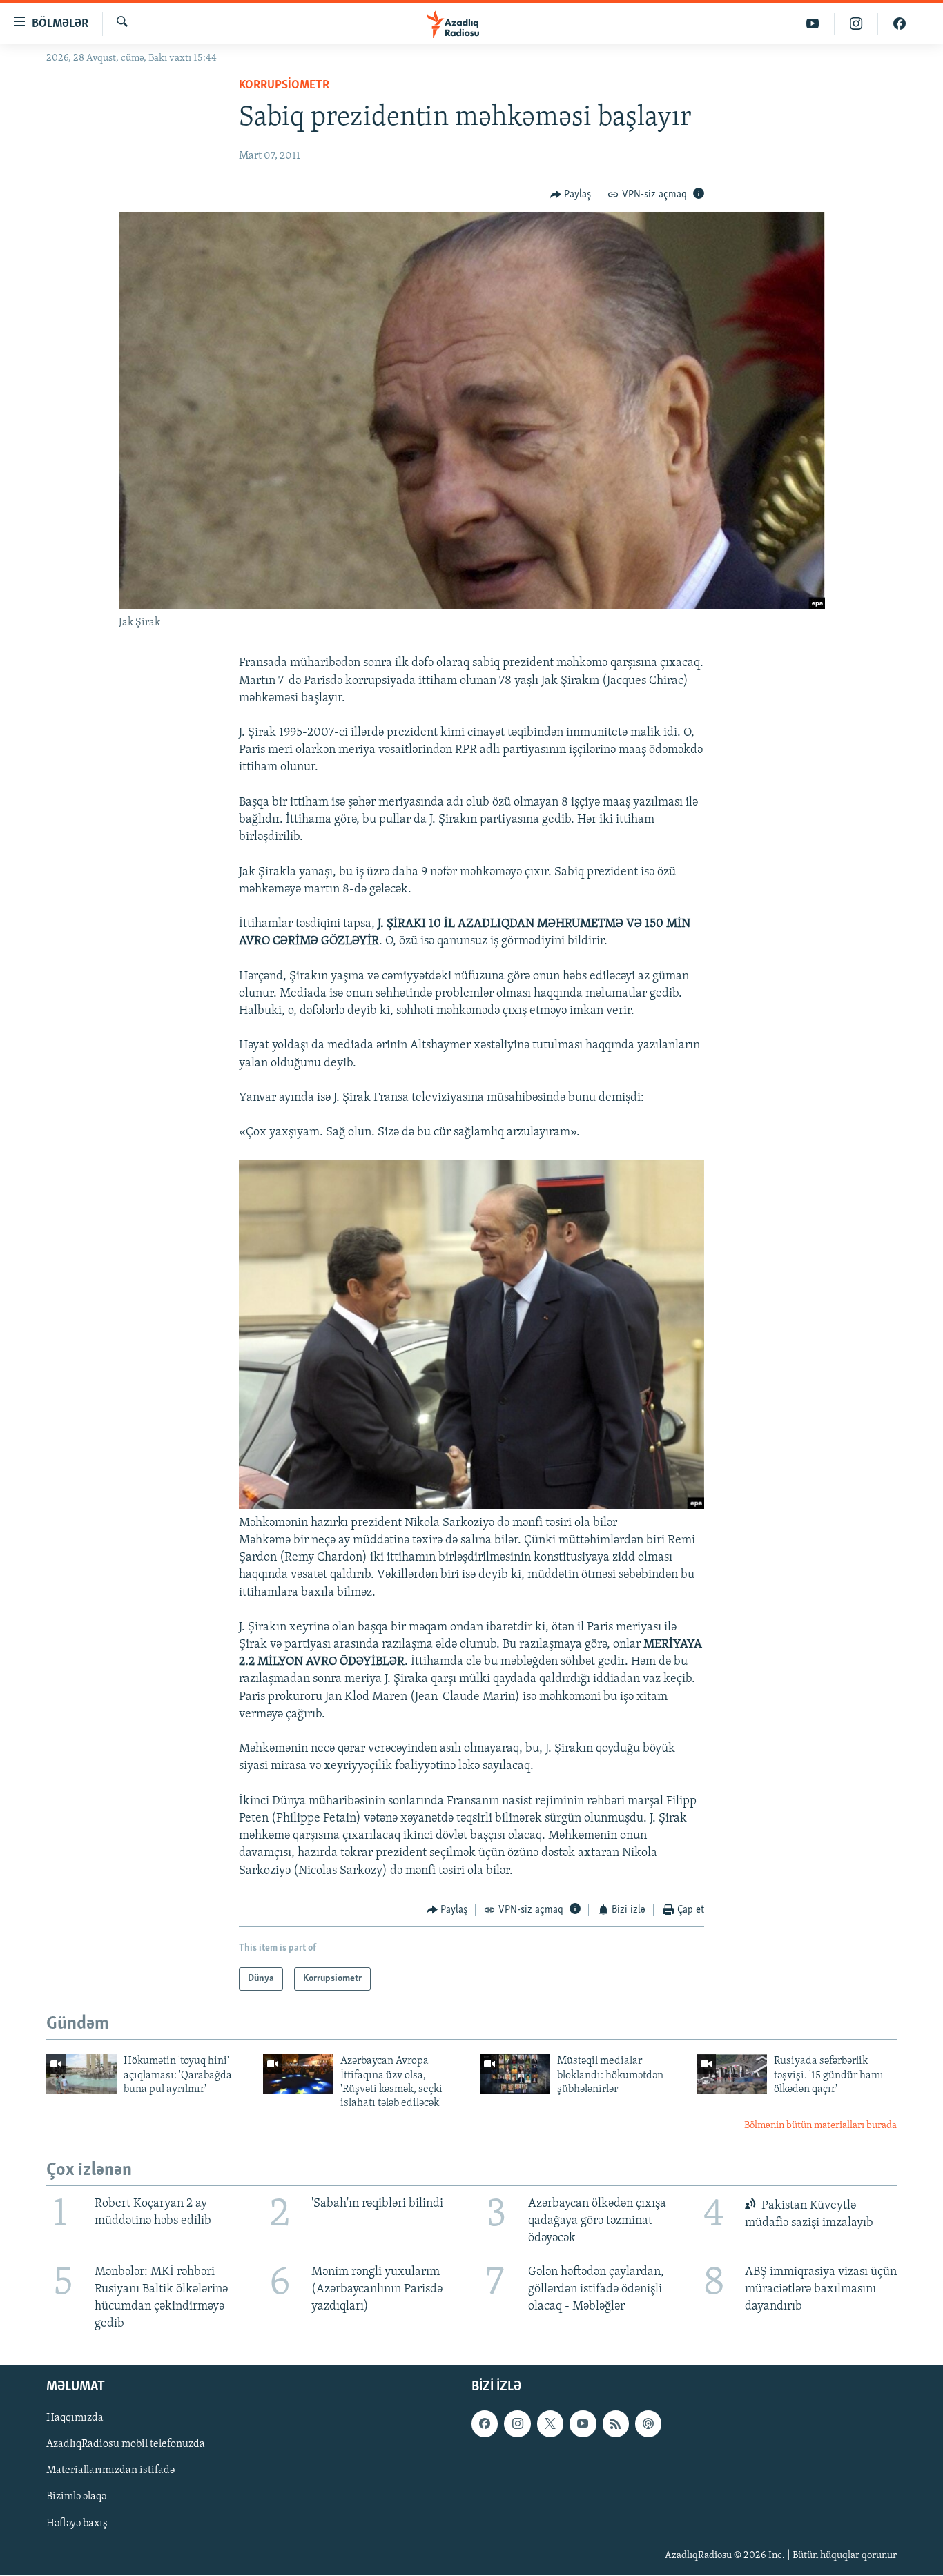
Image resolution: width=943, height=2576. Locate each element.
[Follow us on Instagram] (517, 2424)
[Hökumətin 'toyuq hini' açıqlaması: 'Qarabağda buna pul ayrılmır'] (81, 2074)
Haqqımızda (75, 2419)
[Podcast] (648, 2424)
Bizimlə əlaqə (76, 2497)
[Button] (571, 195)
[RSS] (616, 2424)
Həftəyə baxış (77, 2524)
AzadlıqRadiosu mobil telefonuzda (126, 2445)
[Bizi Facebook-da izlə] (900, 24)
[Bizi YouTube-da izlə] (813, 24)
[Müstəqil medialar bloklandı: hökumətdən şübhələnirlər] (515, 2074)
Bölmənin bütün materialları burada (820, 2126)
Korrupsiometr (284, 86)
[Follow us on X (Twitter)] (550, 2424)
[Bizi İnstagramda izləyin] (856, 24)
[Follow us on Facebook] (485, 2424)
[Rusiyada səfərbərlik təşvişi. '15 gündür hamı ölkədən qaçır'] (732, 2074)
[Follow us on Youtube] (583, 2424)
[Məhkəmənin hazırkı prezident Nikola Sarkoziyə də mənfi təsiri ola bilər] (471, 1506)
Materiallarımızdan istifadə (110, 2471)
